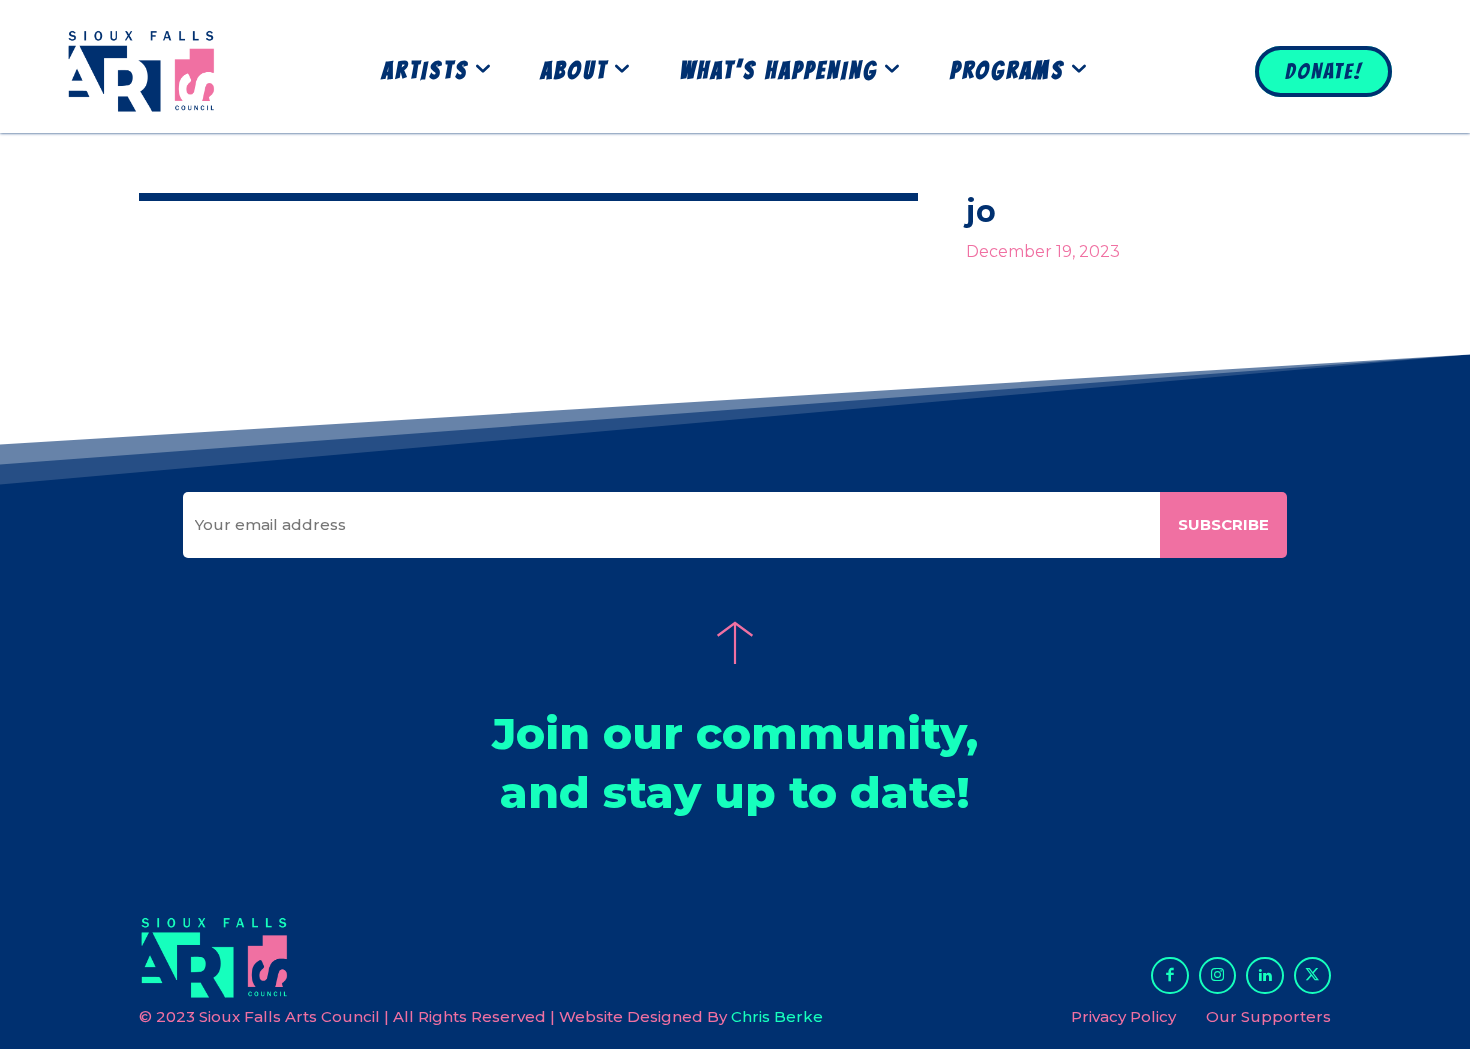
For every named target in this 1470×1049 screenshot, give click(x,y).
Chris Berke (777, 1016)
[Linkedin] (1265, 976)
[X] (1313, 976)
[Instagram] (1218, 976)
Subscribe (1223, 524)
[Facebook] (1170, 976)
